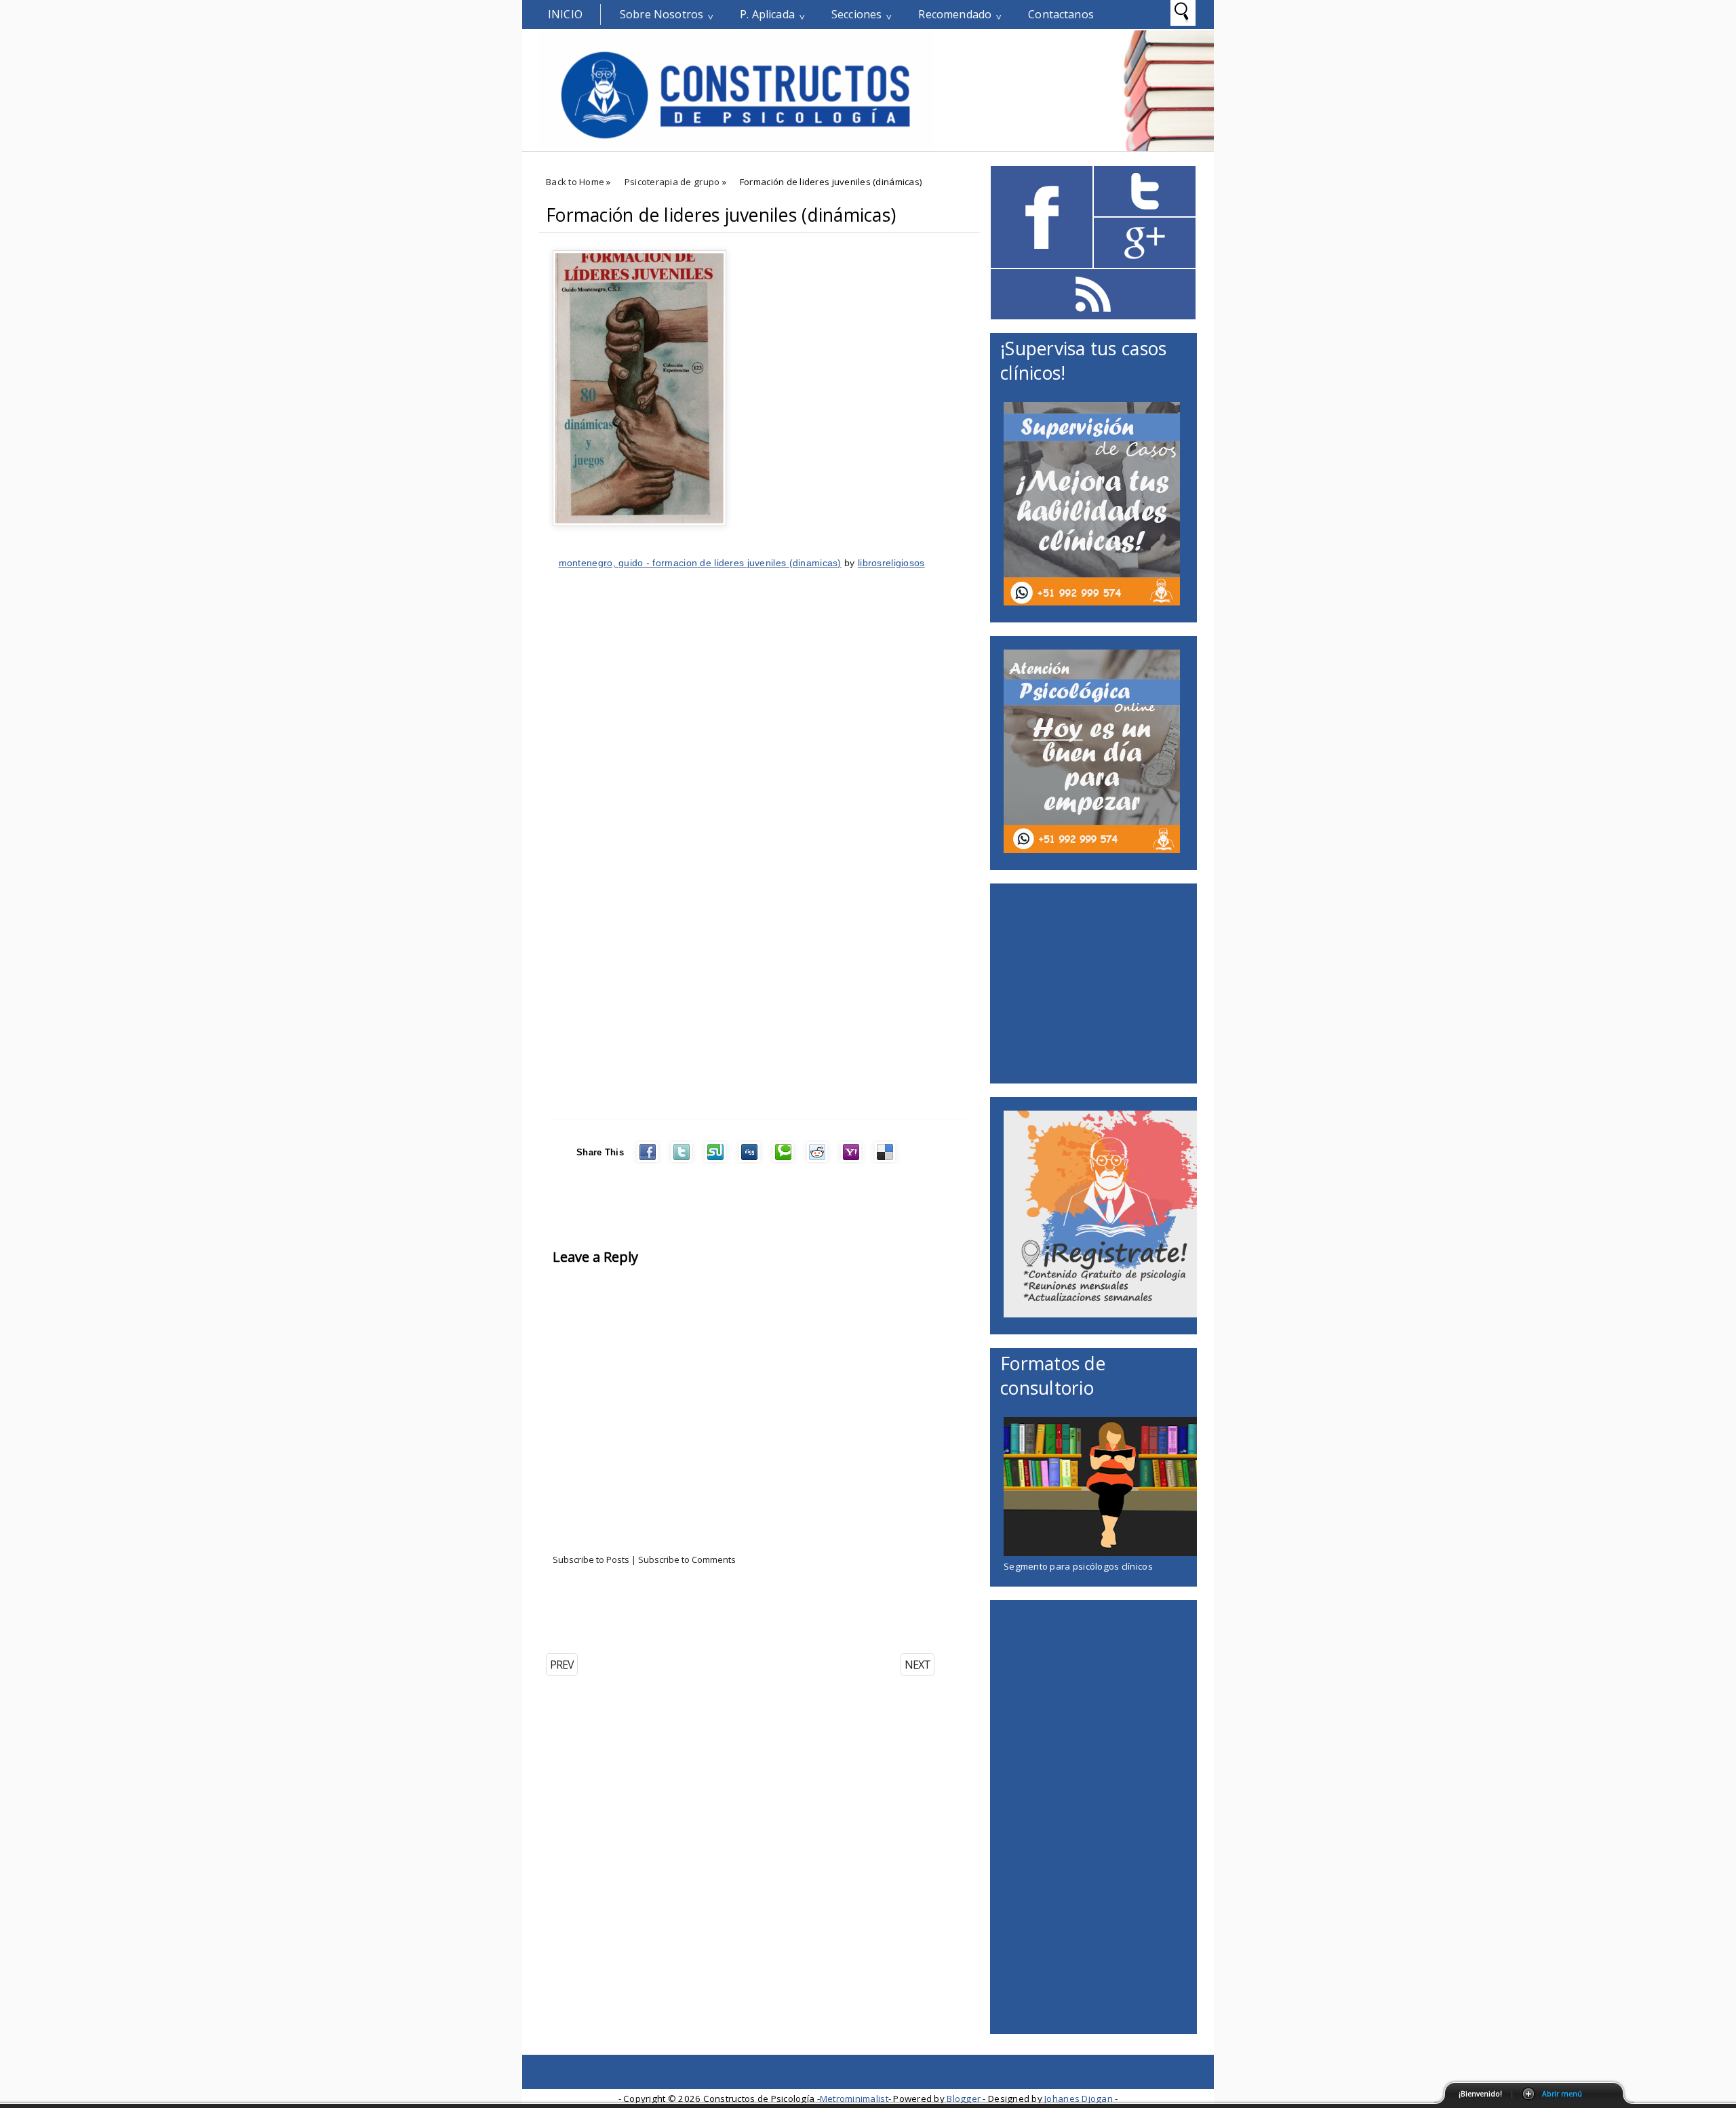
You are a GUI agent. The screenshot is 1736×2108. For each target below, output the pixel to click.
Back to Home (575, 182)
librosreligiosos (891, 563)
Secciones (856, 14)
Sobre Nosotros (662, 14)
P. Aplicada (767, 14)
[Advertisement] (698, 1613)
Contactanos (1061, 14)
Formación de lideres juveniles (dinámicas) (721, 215)
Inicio (565, 14)
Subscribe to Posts (591, 1559)
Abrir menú (1562, 2094)
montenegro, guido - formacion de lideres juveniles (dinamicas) (700, 563)
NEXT (918, 1665)
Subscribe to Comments (687, 1559)
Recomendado (955, 14)
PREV (562, 1665)
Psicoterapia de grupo (672, 182)
